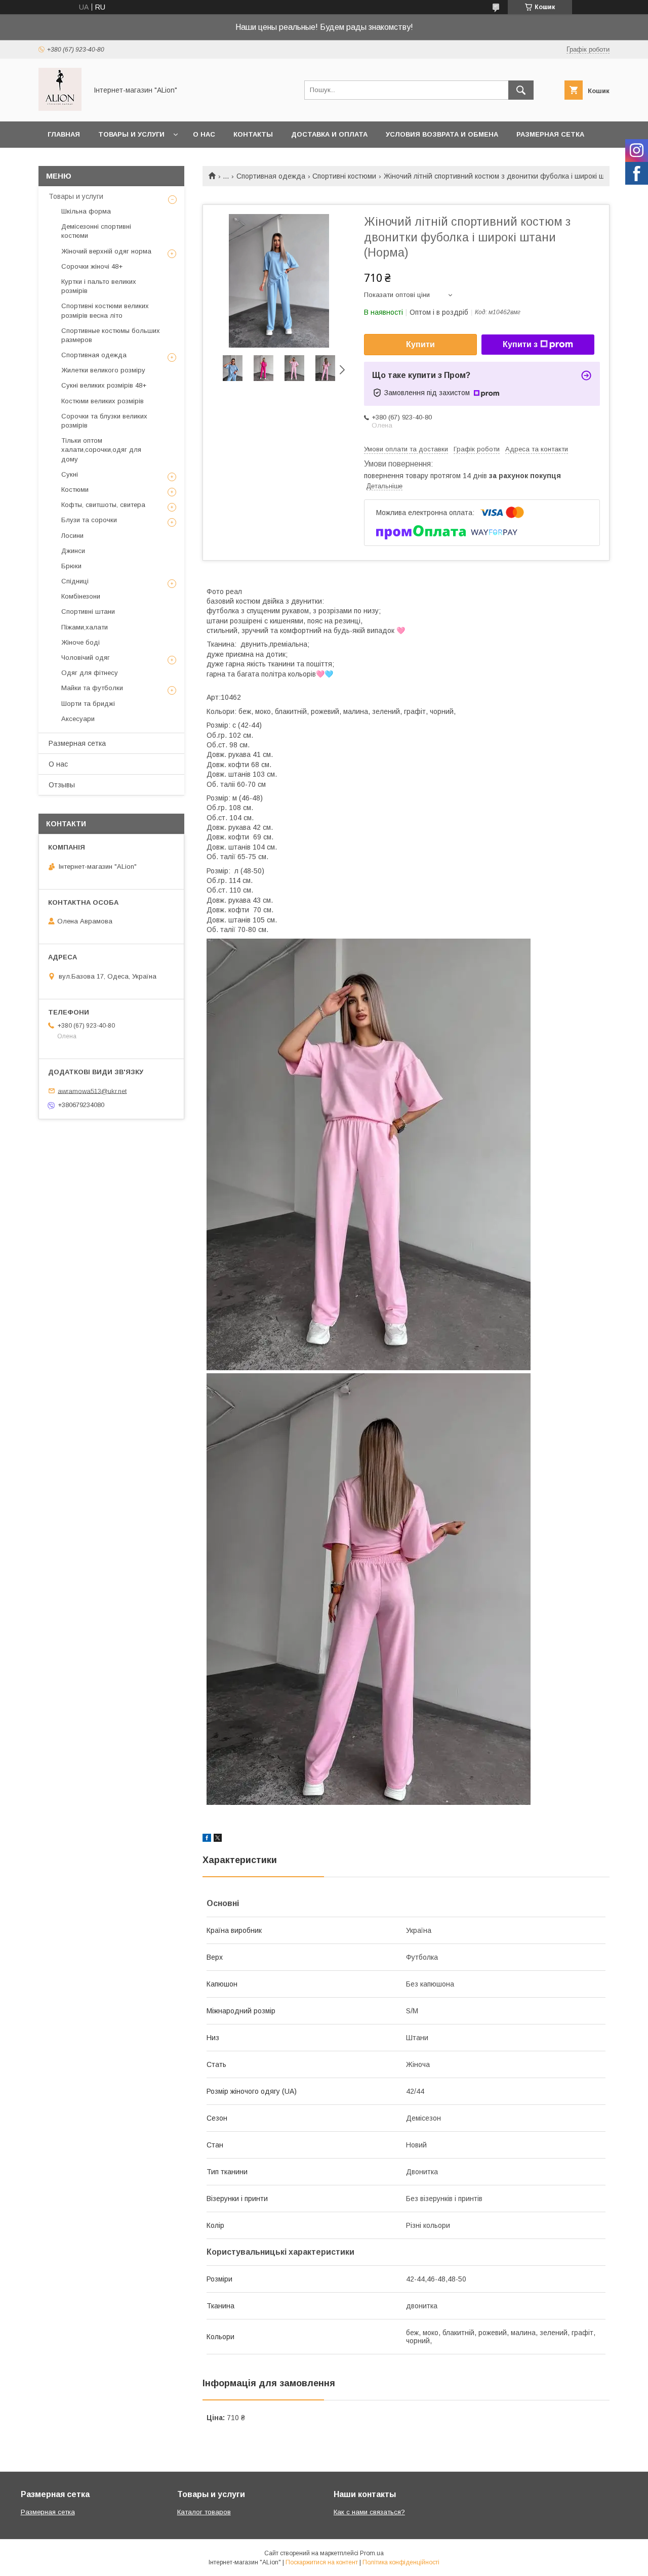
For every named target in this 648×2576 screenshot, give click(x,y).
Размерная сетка (550, 134)
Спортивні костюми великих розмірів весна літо (105, 310)
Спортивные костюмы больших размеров (111, 335)
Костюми (75, 490)
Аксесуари (78, 719)
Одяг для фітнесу (90, 673)
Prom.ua (372, 2553)
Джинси (73, 551)
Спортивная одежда (271, 176)
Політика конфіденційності (401, 2562)
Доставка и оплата (329, 134)
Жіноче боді (80, 642)
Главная (64, 134)
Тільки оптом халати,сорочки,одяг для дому (101, 450)
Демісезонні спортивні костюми (96, 231)
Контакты (253, 134)
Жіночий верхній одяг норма (106, 251)
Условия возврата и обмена (442, 134)
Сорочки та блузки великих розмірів (104, 421)
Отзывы (62, 785)
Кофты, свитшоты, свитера (103, 505)
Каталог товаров (204, 2512)
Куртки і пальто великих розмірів (99, 286)
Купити (420, 344)
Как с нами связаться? (369, 2512)
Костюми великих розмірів (103, 401)
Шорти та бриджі (88, 704)
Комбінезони (81, 596)
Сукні (70, 474)
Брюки (71, 566)
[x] (218, 1839)
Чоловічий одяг (86, 658)
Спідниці (75, 581)
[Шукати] (521, 90)
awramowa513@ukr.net (92, 1091)
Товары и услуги (131, 134)
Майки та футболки (92, 688)
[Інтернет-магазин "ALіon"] (60, 108)
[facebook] (207, 1839)
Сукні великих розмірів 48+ (104, 385)
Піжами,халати (85, 627)
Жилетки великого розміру (103, 370)
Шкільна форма (86, 211)
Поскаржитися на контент (322, 2562)
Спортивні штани (88, 611)
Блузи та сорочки (89, 520)
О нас (204, 134)
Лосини (72, 536)
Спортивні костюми (344, 176)
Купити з (520, 344)
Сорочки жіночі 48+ (92, 266)
